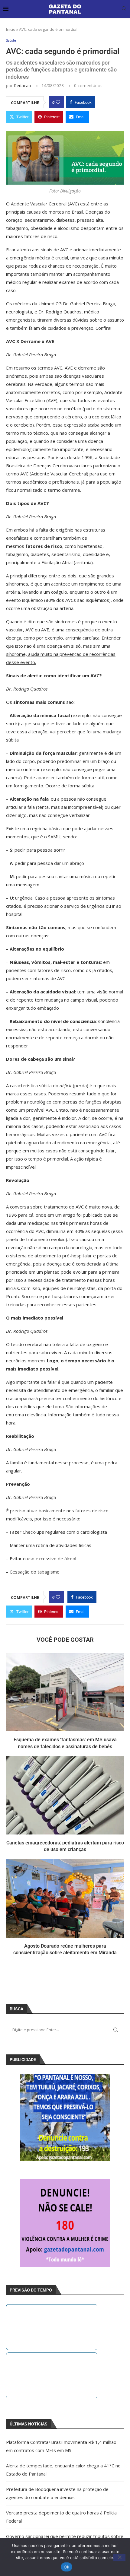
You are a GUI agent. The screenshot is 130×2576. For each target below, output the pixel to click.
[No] (119, 2558)
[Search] (124, 9)
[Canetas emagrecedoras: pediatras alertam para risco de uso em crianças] (65, 1795)
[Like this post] (58, 102)
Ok (67, 2567)
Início (11, 29)
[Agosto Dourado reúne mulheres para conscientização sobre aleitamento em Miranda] (65, 1898)
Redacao (23, 86)
